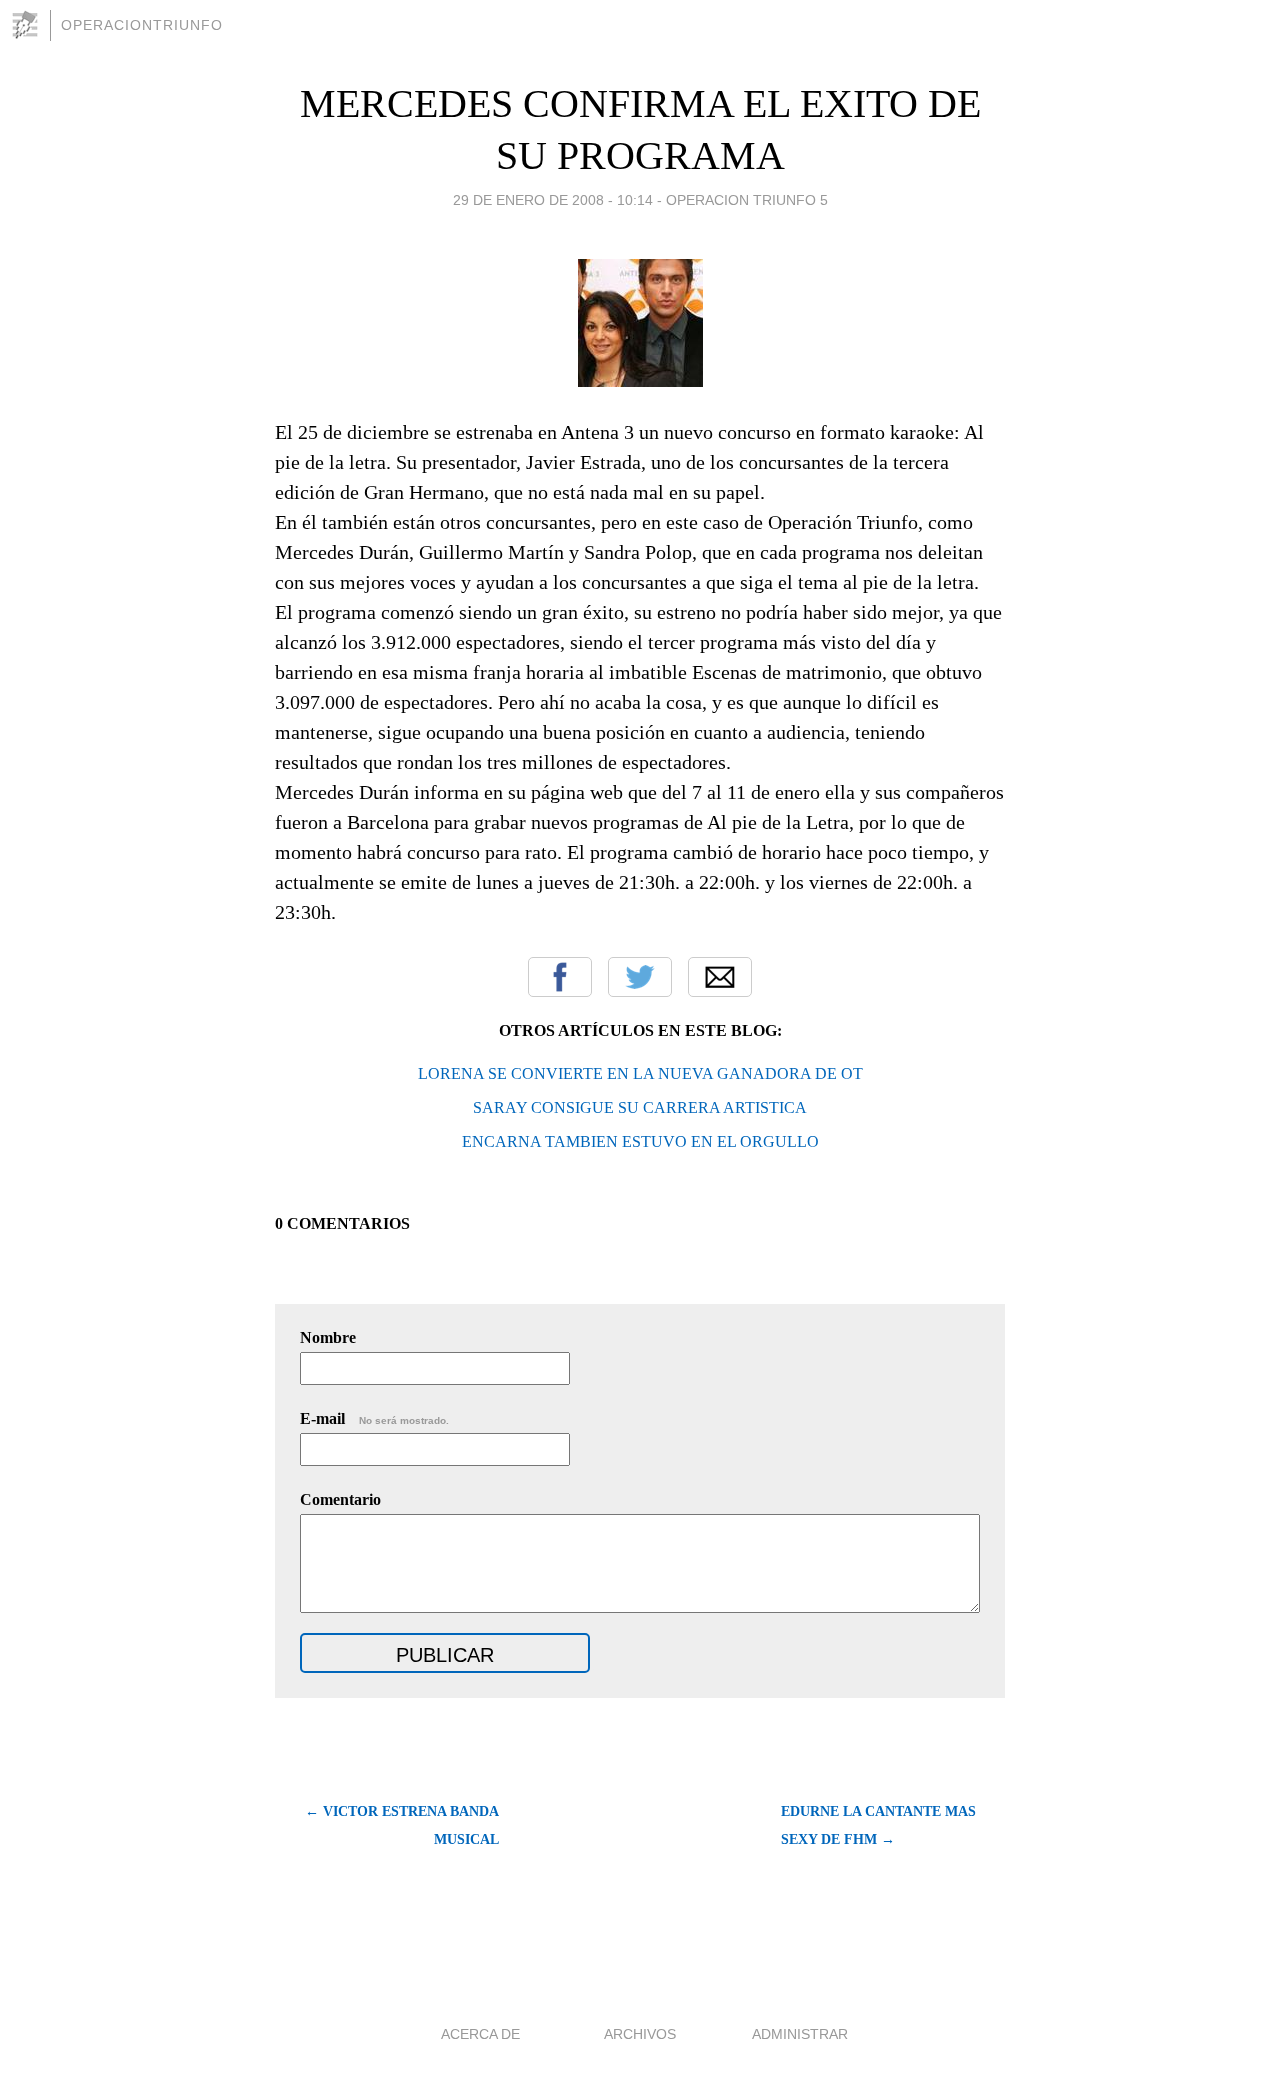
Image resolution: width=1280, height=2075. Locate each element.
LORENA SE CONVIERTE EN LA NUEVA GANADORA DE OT (640, 1073)
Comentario (340, 1499)
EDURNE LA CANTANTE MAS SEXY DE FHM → (878, 1825)
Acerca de (480, 2034)
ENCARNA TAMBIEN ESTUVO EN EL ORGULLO (640, 1141)
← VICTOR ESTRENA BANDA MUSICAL (402, 1825)
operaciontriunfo (142, 25)
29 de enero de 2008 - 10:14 (553, 200)
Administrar (800, 2034)
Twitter (640, 977)
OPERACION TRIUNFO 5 (747, 200)
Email (720, 977)
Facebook (560, 977)
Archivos (640, 2034)
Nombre (328, 1337)
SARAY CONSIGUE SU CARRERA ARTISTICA (640, 1107)
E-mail (374, 1418)
